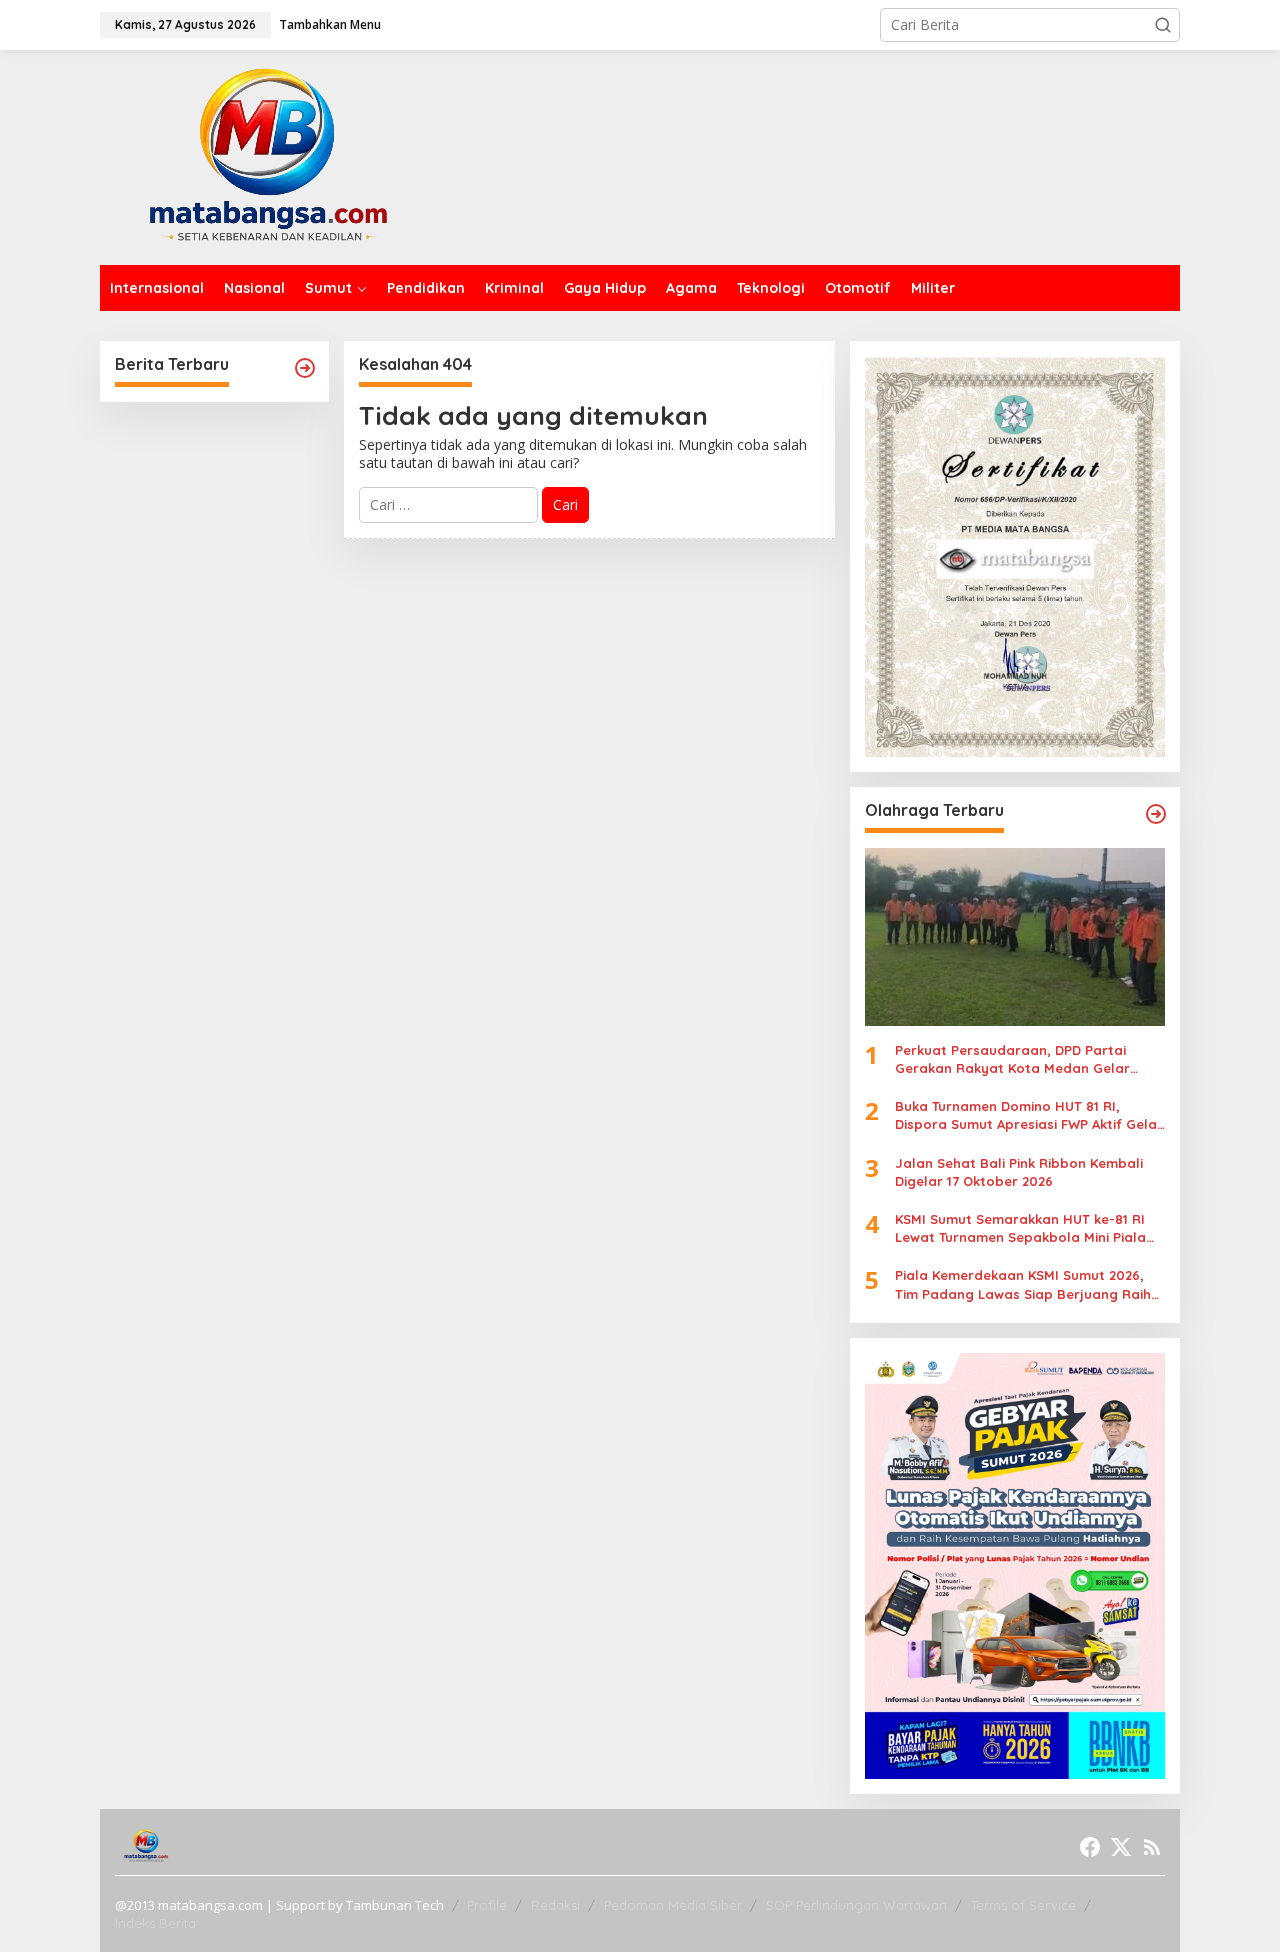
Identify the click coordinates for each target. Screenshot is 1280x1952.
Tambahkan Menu (330, 24)
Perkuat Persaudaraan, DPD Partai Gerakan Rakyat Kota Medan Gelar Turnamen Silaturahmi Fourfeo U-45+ (1016, 1059)
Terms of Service (1023, 1905)
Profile (487, 1905)
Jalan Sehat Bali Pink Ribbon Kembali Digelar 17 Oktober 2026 (1019, 1172)
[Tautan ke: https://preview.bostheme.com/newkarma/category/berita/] (305, 368)
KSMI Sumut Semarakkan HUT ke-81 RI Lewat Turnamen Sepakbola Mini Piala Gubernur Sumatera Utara (1020, 1228)
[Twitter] (1121, 1847)
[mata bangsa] (268, 155)
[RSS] (1152, 1847)
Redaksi (555, 1905)
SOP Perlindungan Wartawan (856, 1905)
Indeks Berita (155, 1923)
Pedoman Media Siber (673, 1905)
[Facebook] (1090, 1847)
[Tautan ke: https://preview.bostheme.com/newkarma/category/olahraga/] (1156, 814)
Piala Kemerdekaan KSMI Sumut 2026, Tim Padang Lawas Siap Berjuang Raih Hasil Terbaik (1023, 1284)
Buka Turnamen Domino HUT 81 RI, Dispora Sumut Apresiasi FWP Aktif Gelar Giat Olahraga (1029, 1115)
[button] (1163, 25)
